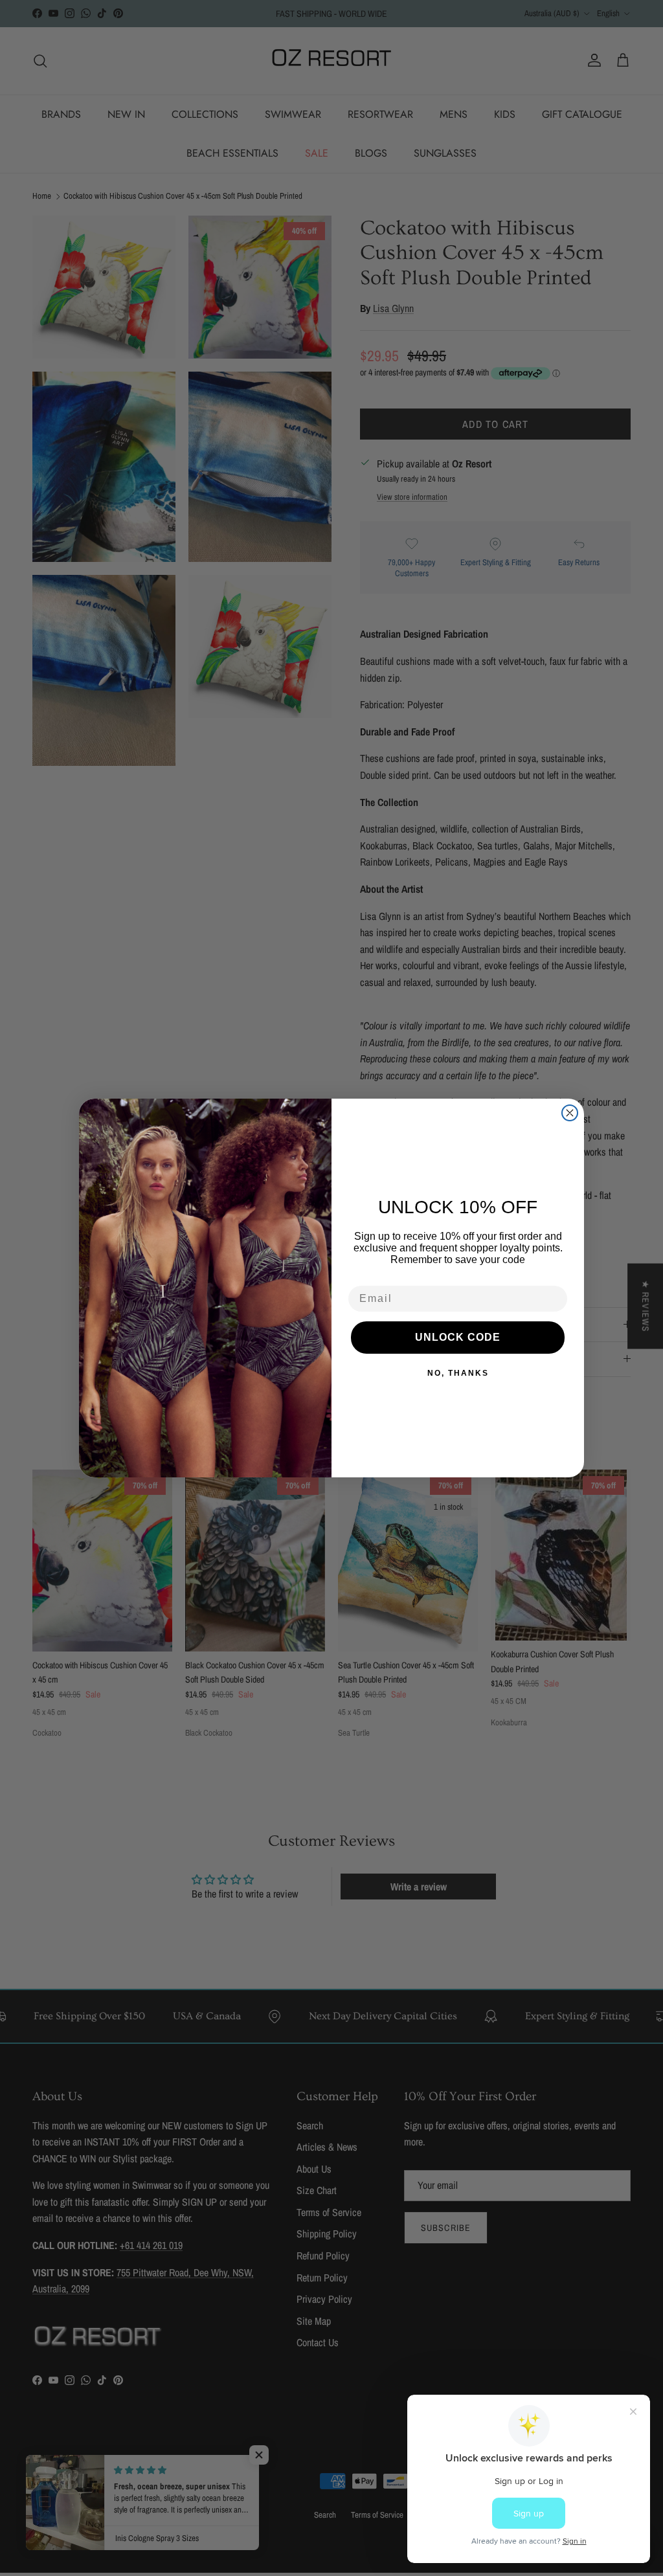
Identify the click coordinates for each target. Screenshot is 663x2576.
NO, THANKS (458, 1373)
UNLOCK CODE (458, 1337)
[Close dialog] (570, 1113)
